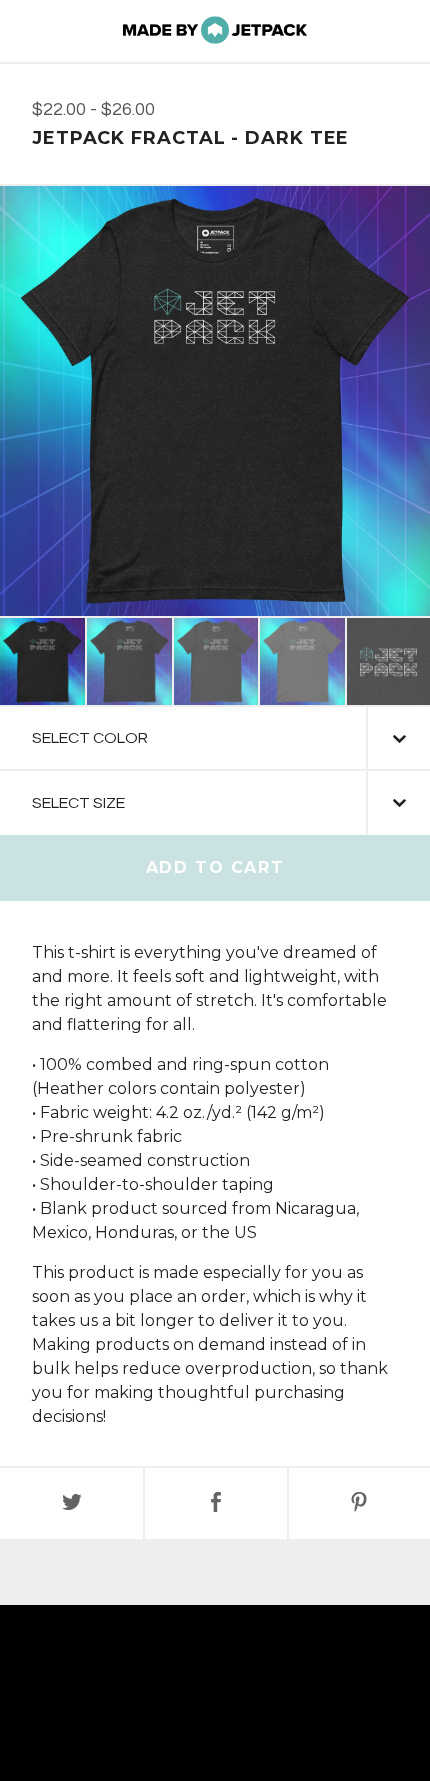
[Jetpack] (215, 31)
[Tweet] (71, 1503)
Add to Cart (215, 867)
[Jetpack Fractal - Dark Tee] (42, 661)
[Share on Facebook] (215, 1503)
